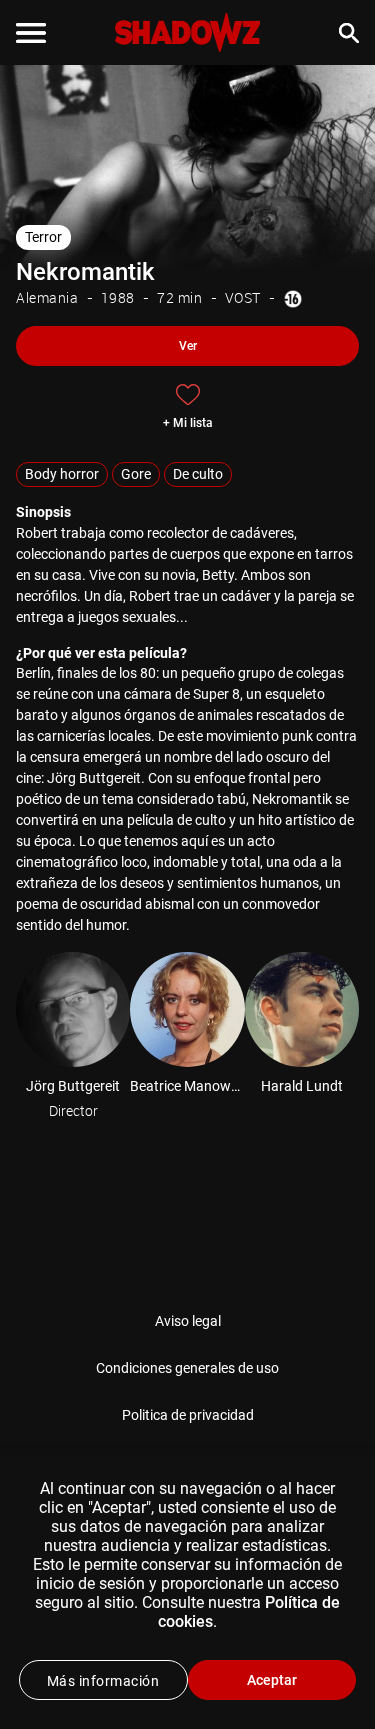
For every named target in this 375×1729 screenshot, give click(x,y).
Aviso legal (188, 1321)
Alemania (47, 297)
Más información (103, 1681)
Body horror (62, 474)
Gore (136, 474)
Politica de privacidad (188, 1415)
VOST (243, 297)
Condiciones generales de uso (187, 1368)
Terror (43, 237)
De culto (198, 474)
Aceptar (272, 1680)
